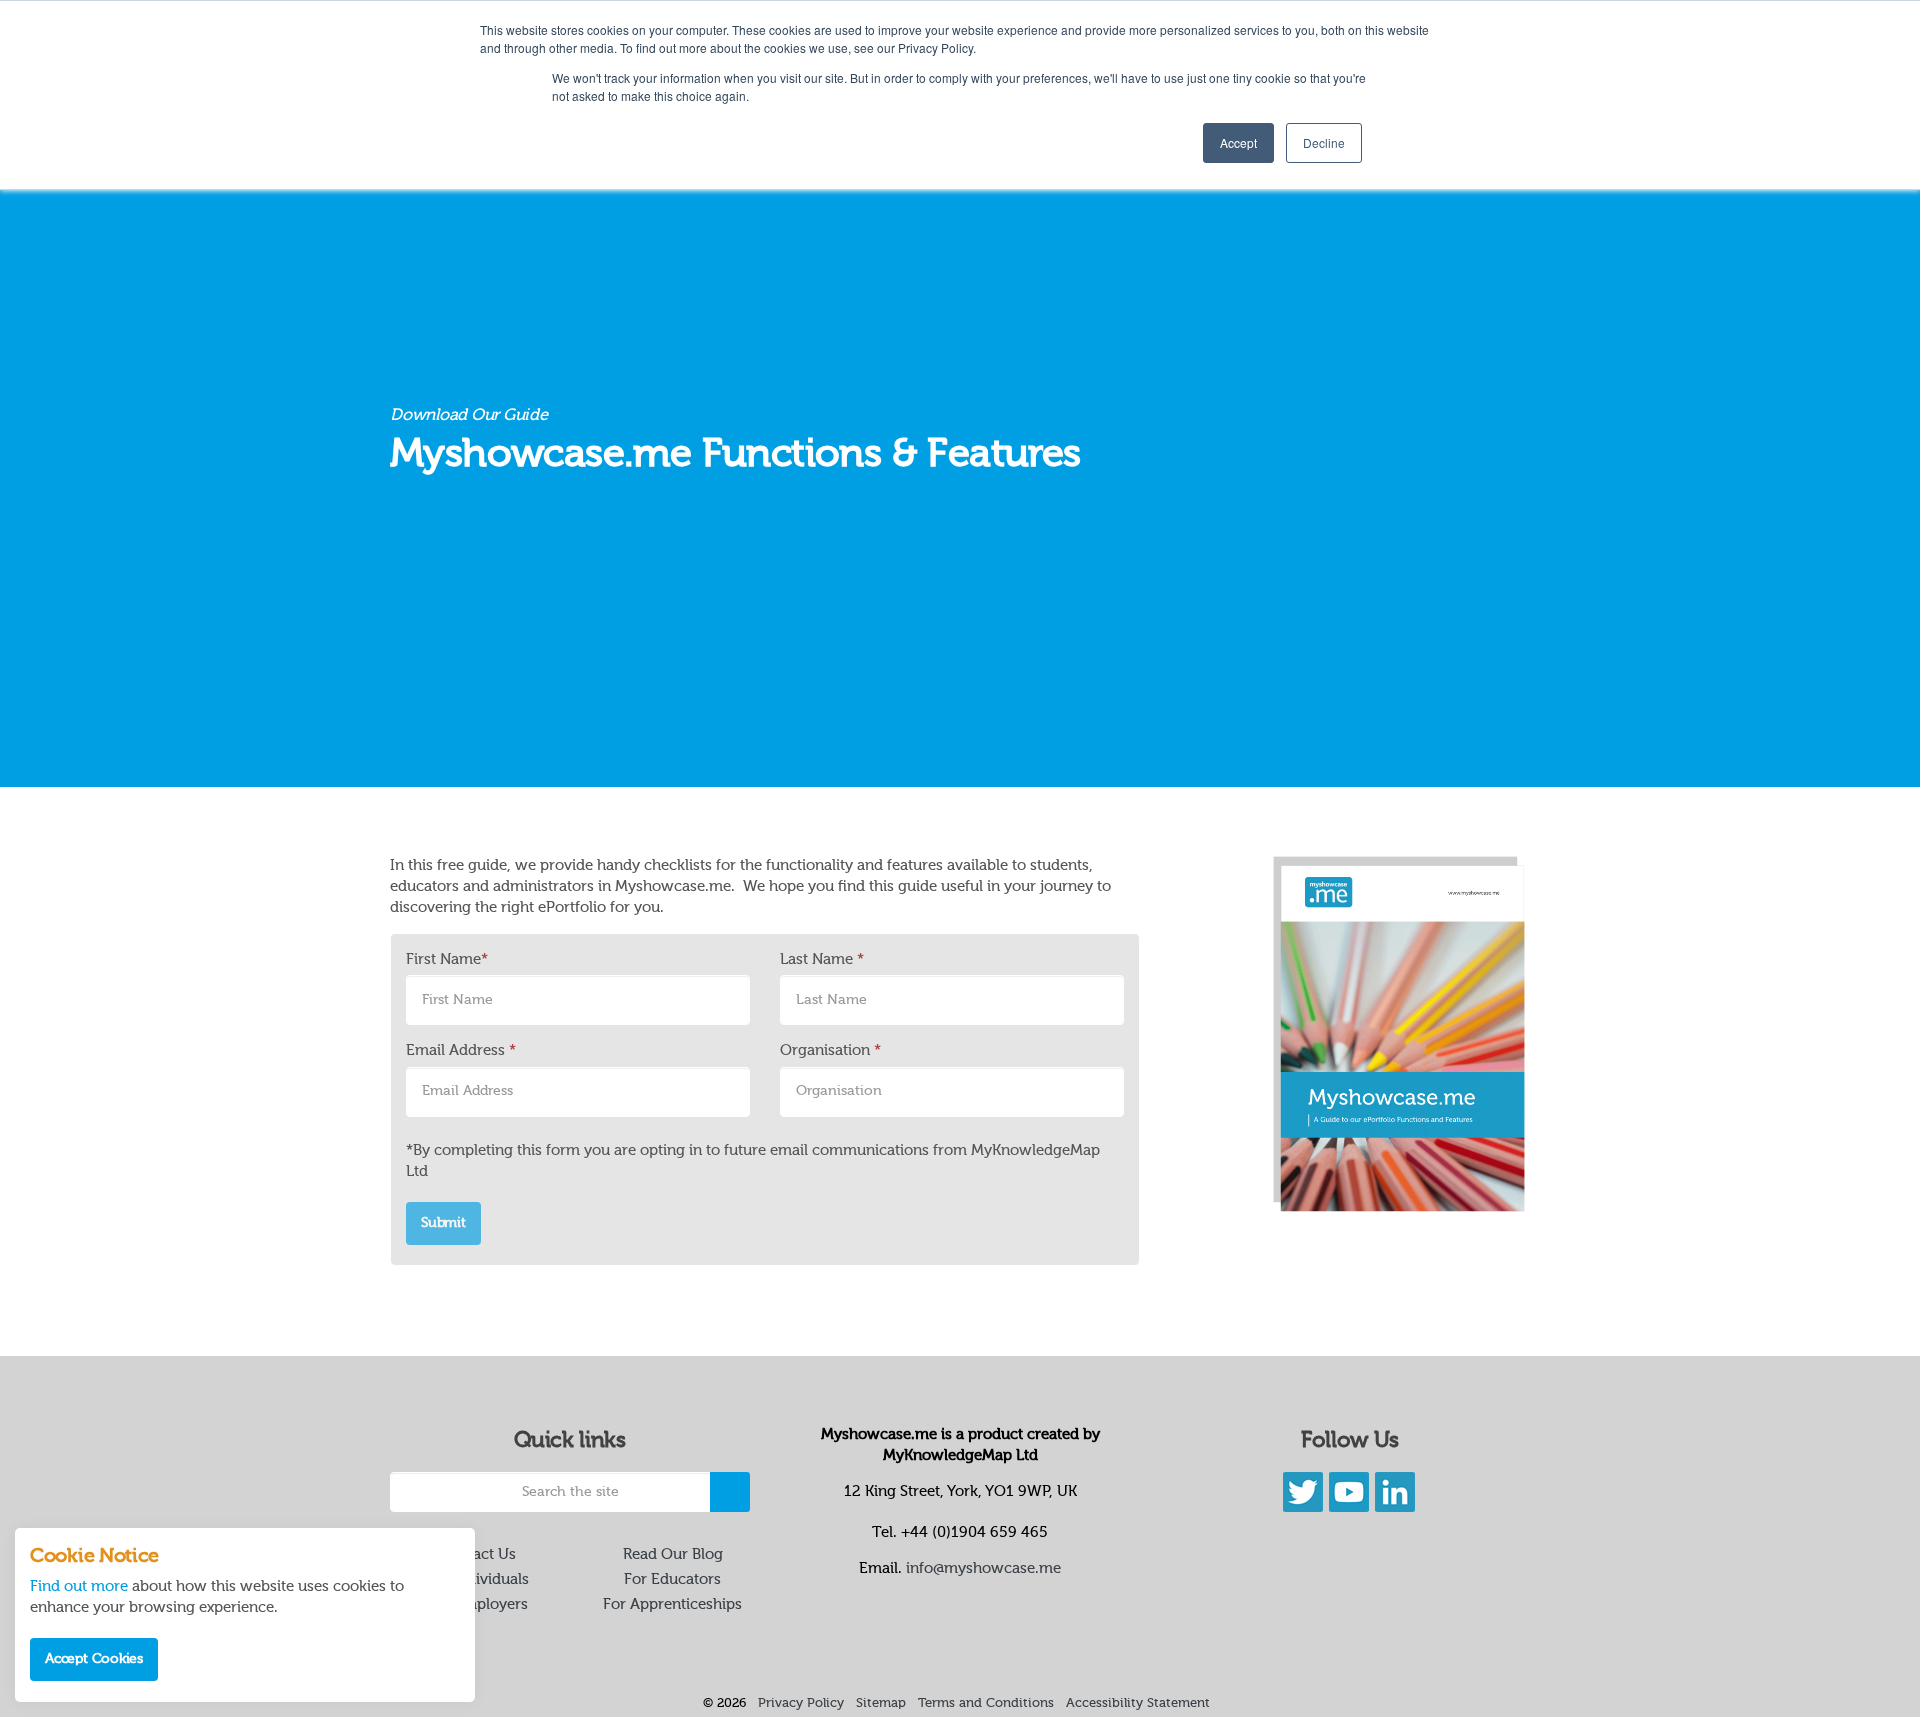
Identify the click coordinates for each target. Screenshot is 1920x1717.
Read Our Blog (673, 1554)
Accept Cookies (94, 1659)
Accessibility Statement (1138, 1703)
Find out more (79, 1586)
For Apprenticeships (672, 1604)
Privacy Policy (801, 1703)
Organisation (830, 1050)
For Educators (672, 1579)
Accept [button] (1238, 142)
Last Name (822, 959)
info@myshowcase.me (983, 1568)
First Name (447, 959)
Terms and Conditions (986, 1703)
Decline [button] (1324, 142)
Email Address (461, 1050)
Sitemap (881, 1703)
